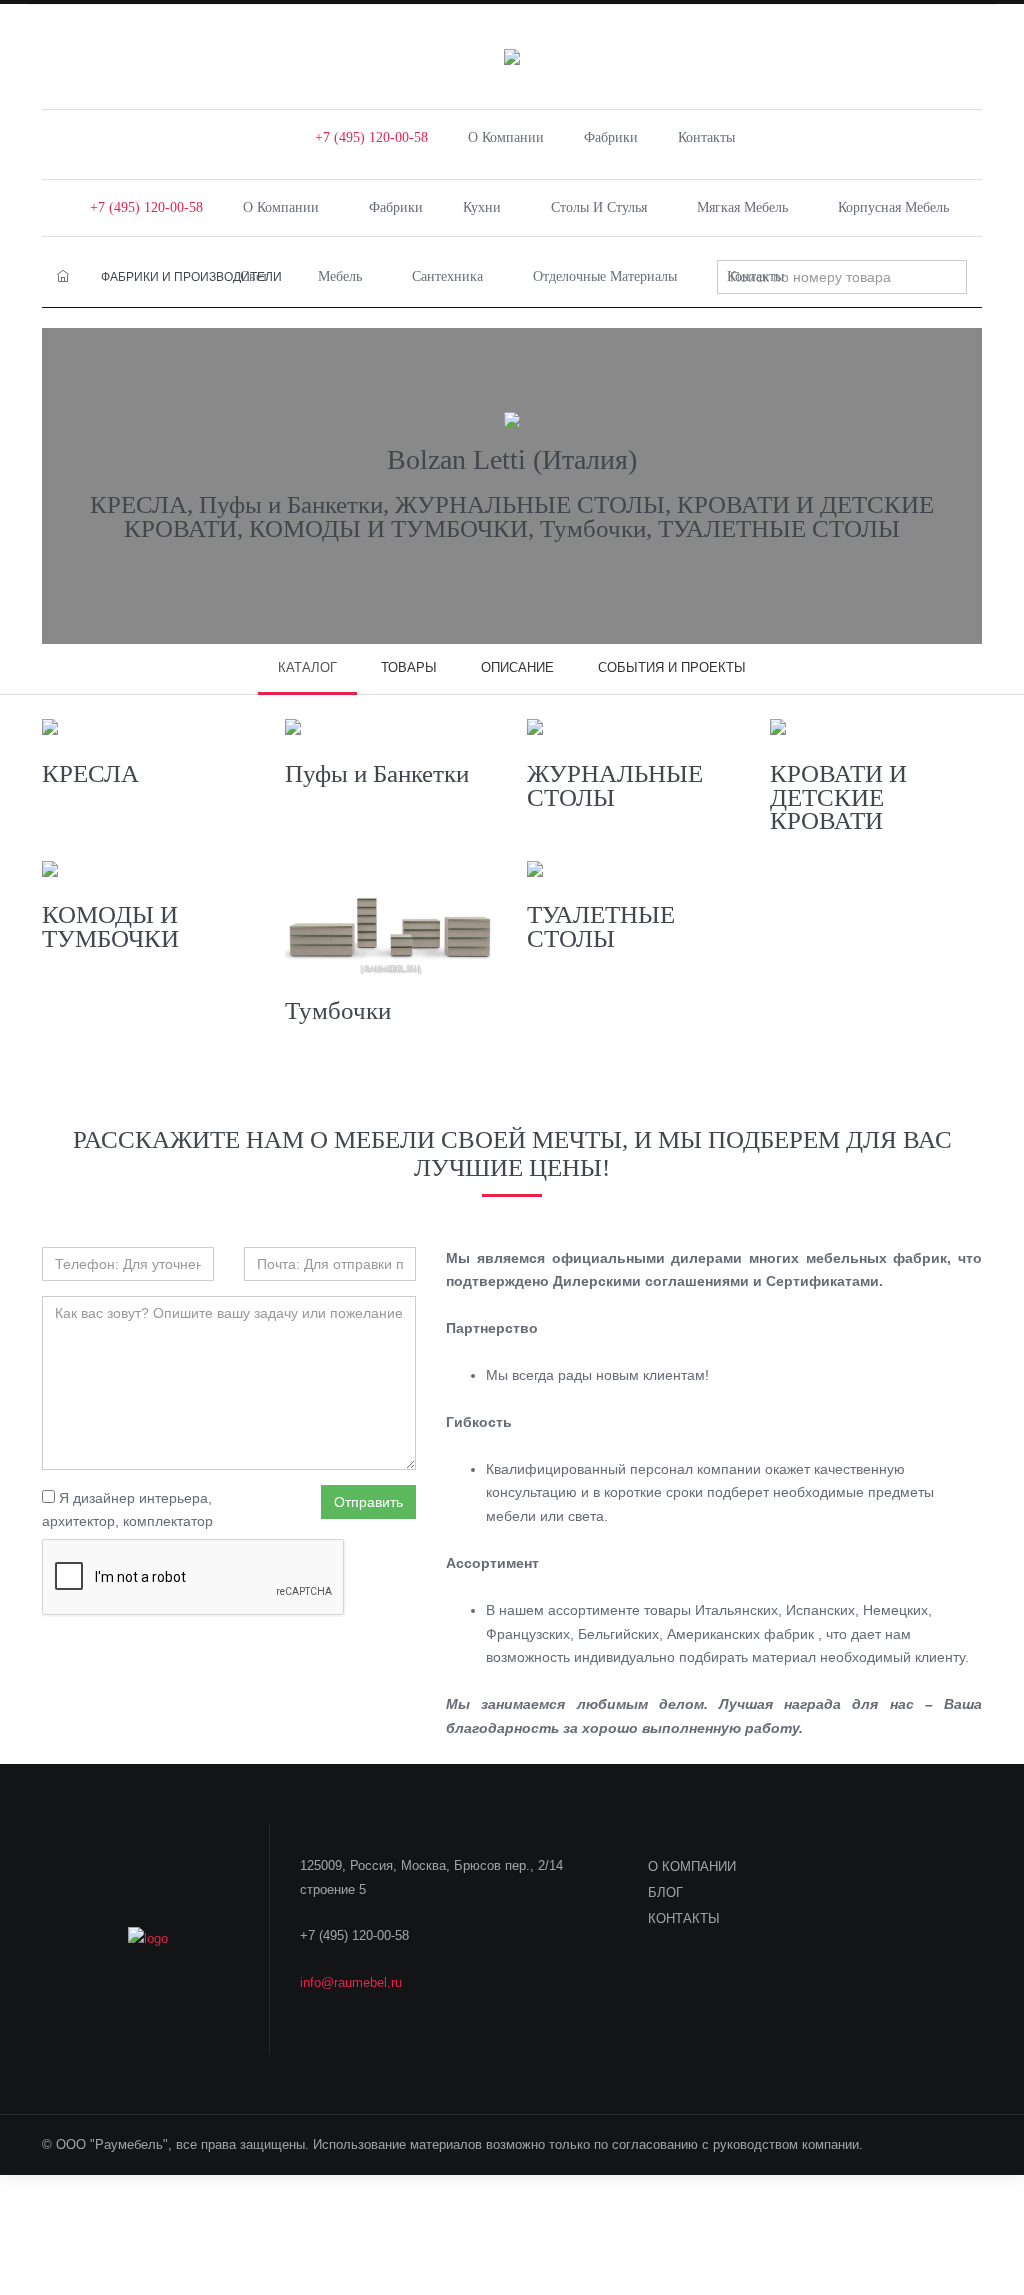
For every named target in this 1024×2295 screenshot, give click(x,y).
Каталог (307, 667)
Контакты (706, 137)
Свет (254, 276)
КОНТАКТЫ (684, 1918)
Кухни (482, 207)
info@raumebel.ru (351, 1982)
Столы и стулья (599, 207)
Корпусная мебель (893, 207)
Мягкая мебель (742, 207)
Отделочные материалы (605, 276)
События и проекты (672, 667)
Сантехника (447, 276)
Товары (409, 667)
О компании (506, 137)
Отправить (368, 1502)
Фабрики (611, 137)
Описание (517, 667)
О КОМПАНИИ (692, 1866)
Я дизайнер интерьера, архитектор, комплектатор (127, 1510)
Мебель (340, 276)
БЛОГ (665, 1892)
